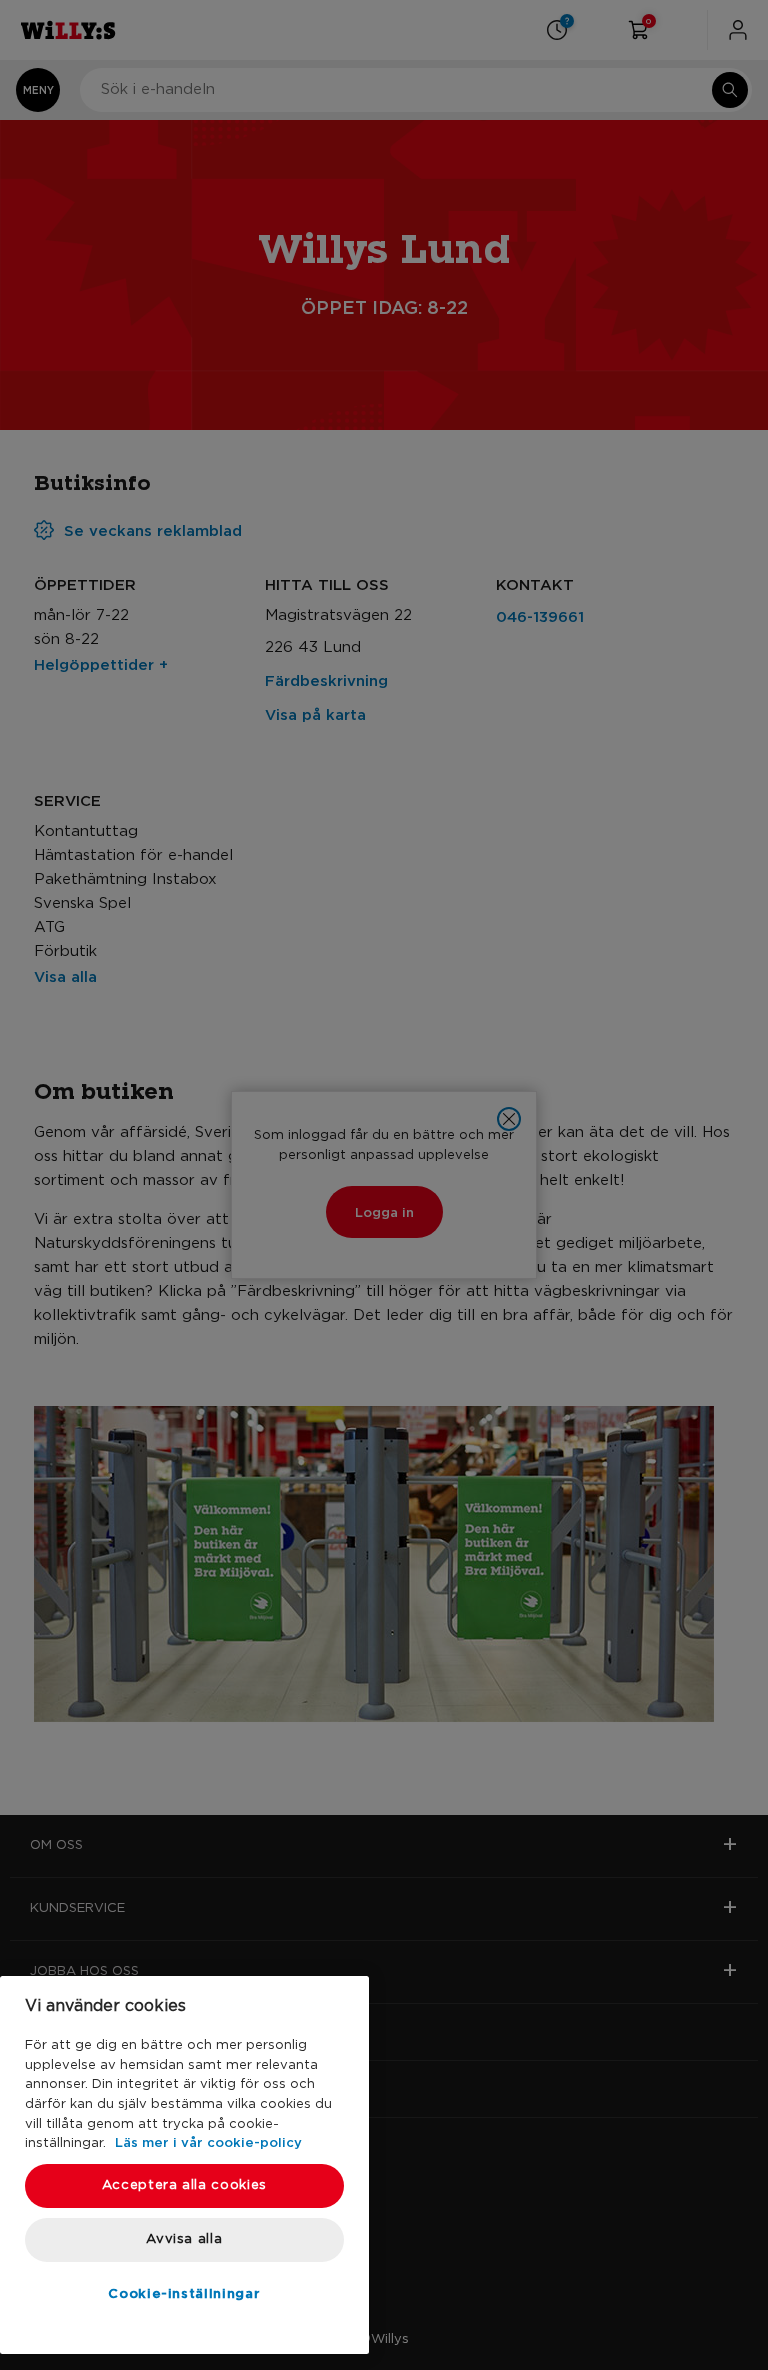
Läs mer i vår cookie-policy (208, 2142)
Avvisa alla (184, 2239)
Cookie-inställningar (184, 2293)
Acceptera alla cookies (184, 2185)
